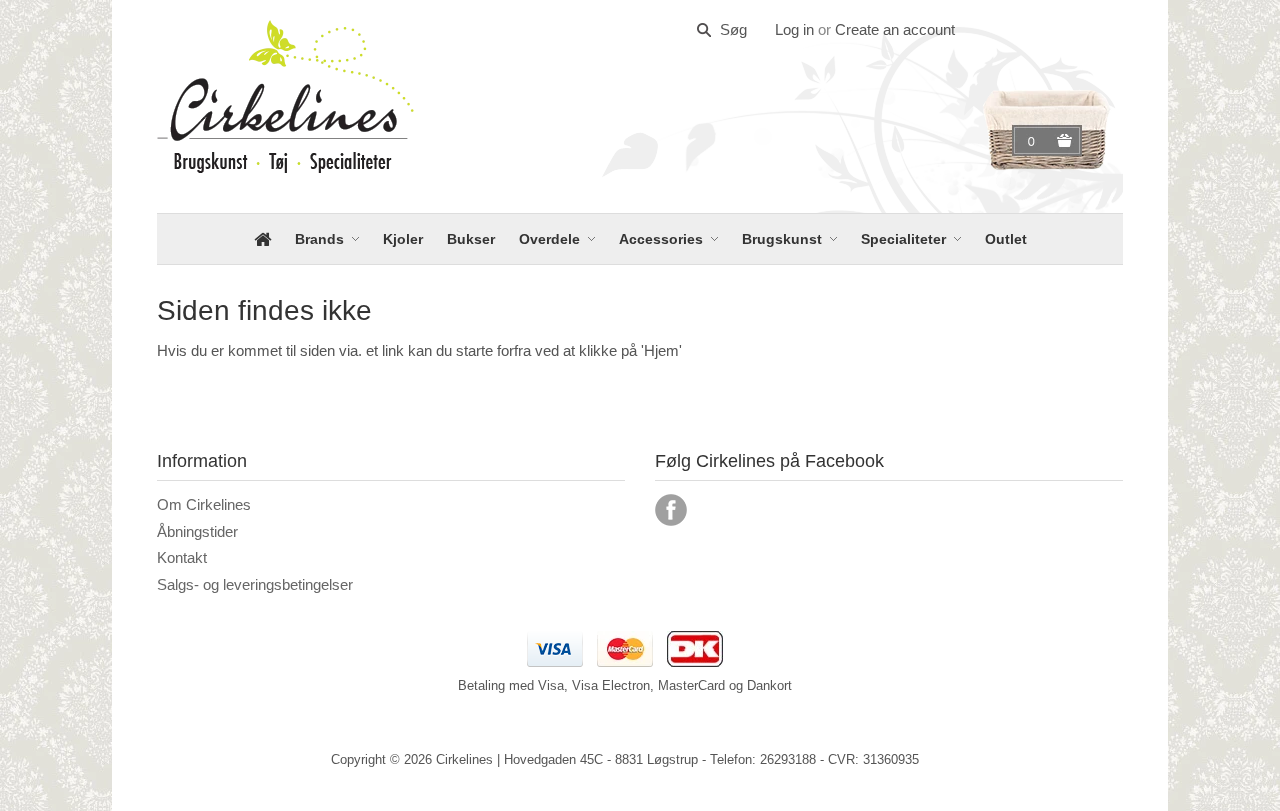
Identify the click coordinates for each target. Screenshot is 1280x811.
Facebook (671, 510)
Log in (794, 29)
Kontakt (182, 557)
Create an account (895, 29)
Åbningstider (197, 531)
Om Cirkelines (204, 504)
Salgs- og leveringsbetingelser (255, 584)
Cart (1034, 141)
